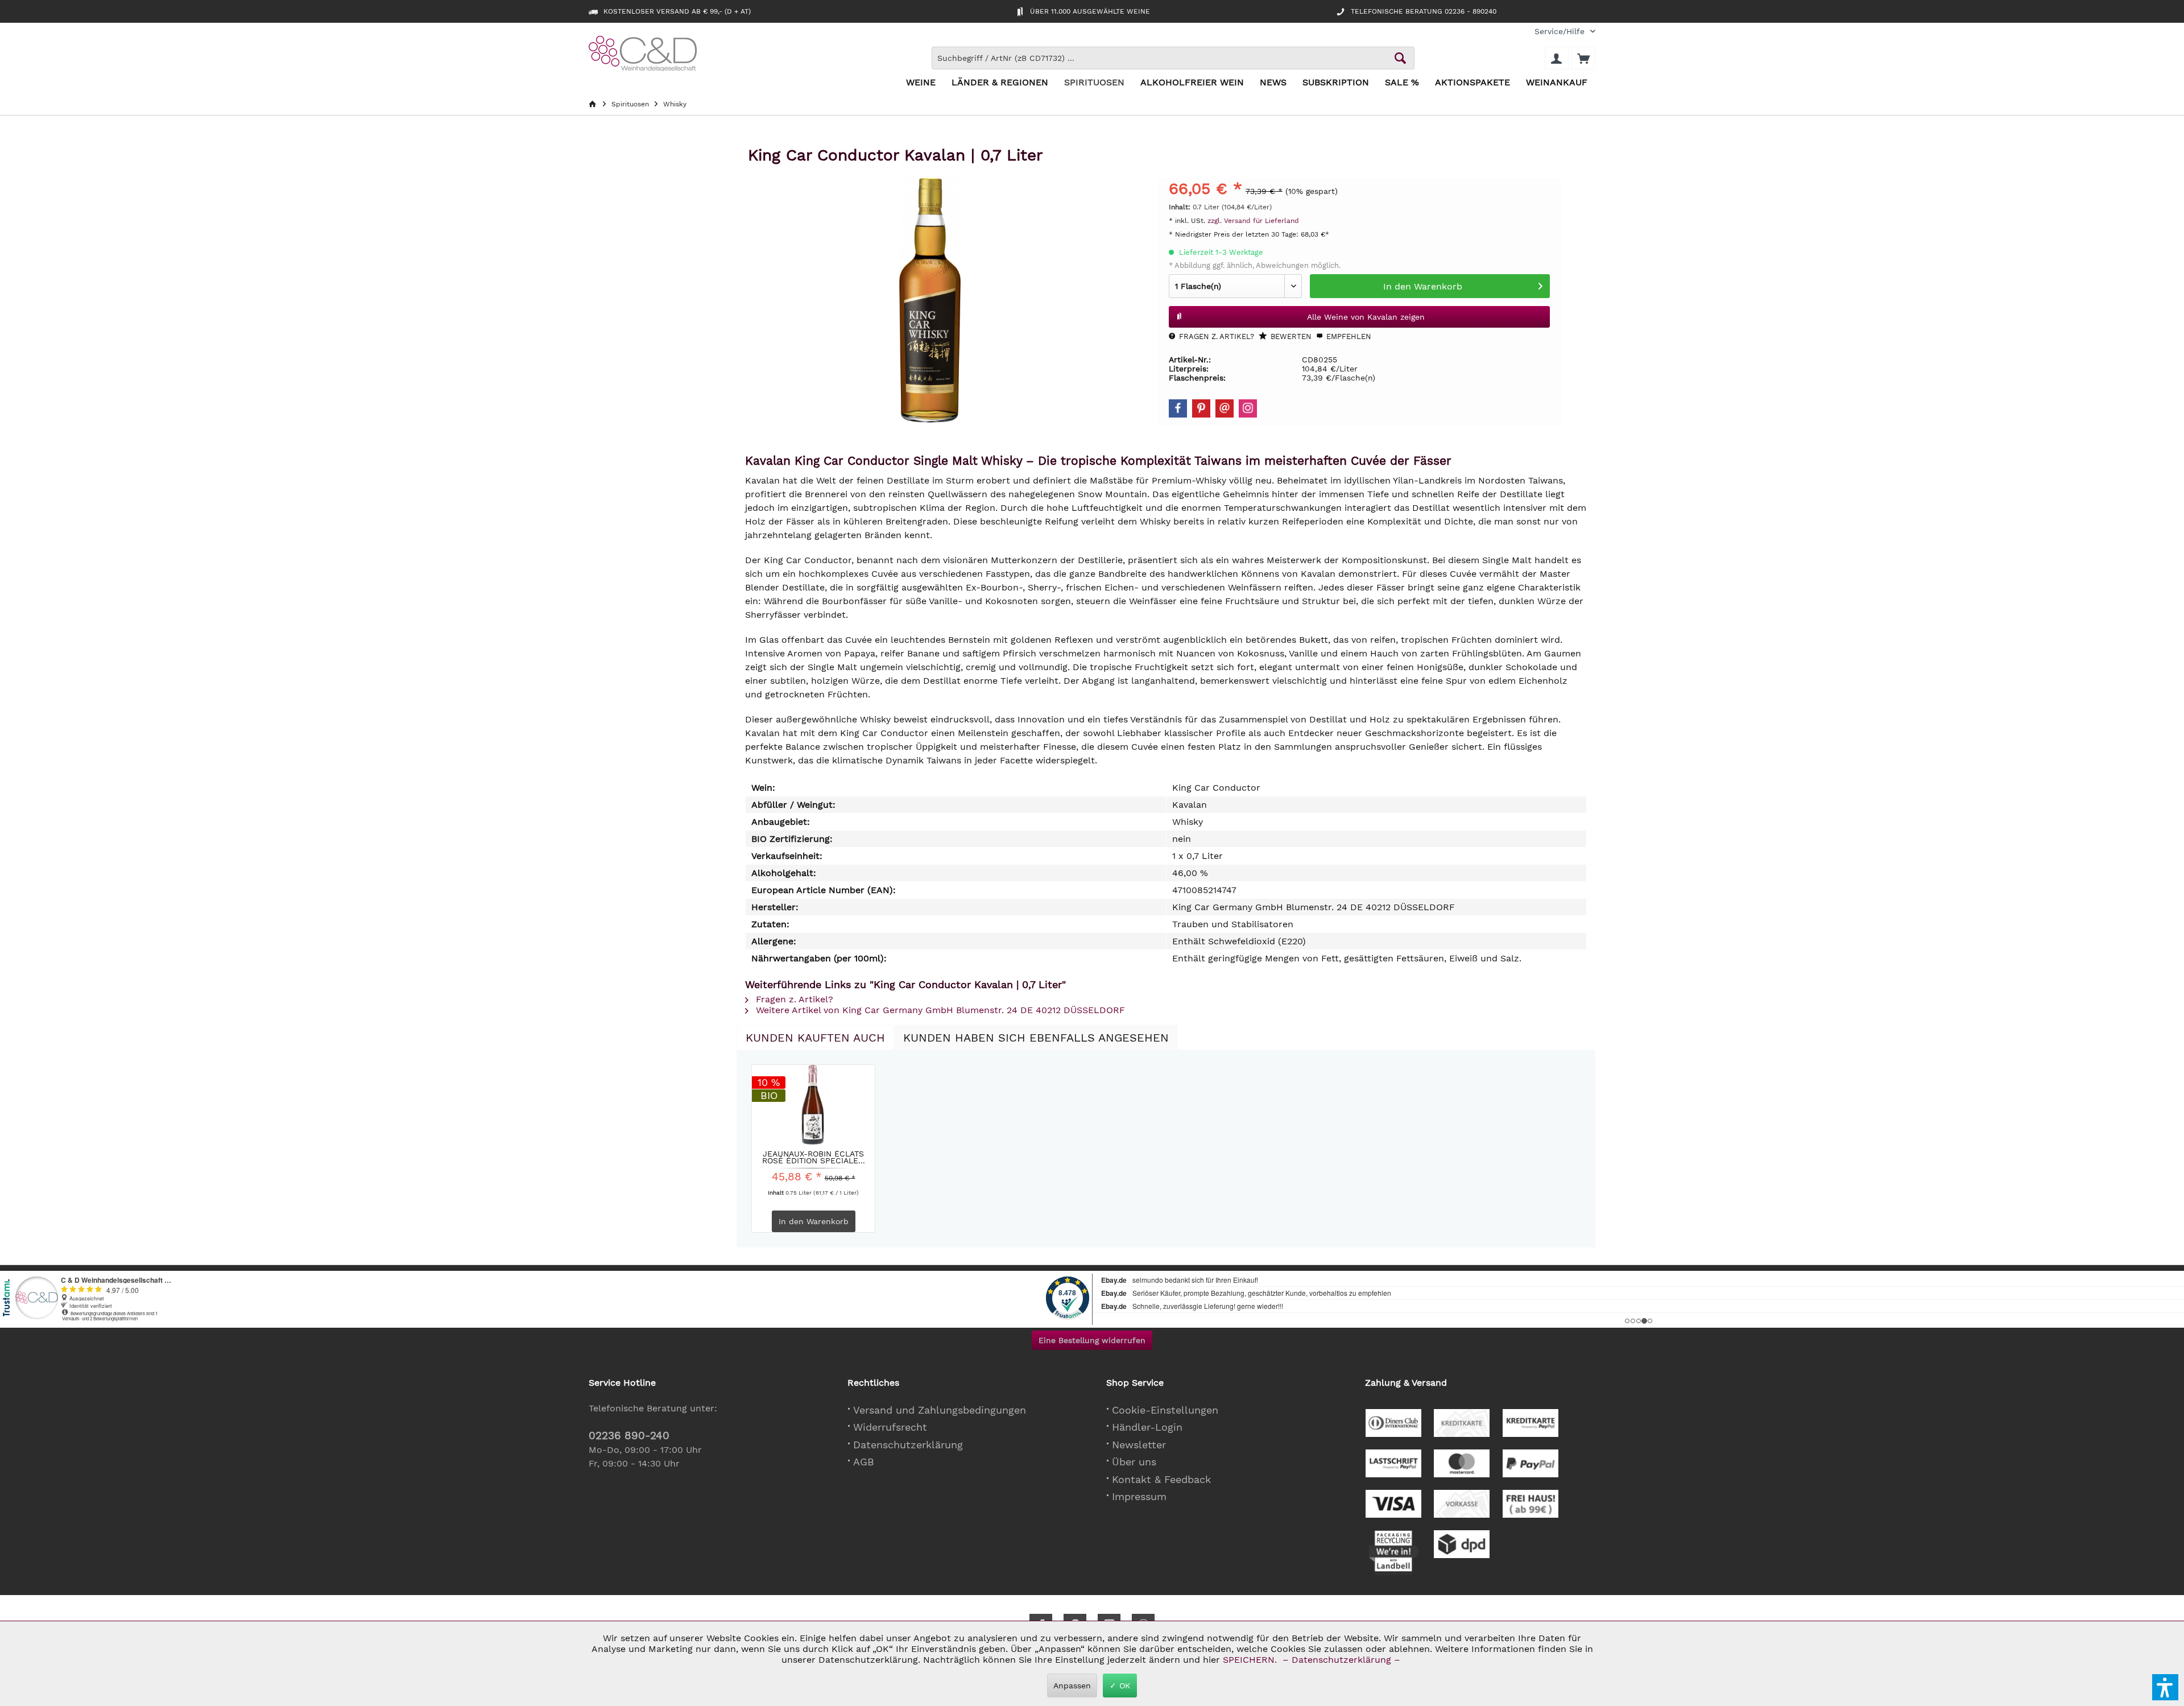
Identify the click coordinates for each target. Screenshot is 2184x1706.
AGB (864, 1462)
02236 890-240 (629, 1436)
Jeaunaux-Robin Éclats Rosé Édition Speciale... (814, 1157)
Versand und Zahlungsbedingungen (940, 1410)
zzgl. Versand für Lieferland (1253, 221)
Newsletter (1139, 1445)
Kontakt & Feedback (1161, 1479)
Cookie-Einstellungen (1165, 1410)
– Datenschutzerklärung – (1341, 1660)
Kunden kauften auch (815, 1038)
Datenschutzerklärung (908, 1445)
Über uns (1134, 1462)
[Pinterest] (1201, 408)
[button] (2165, 1687)
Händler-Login (1147, 1427)
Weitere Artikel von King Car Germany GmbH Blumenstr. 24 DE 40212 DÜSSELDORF (939, 1010)
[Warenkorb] (1583, 58)
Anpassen (1072, 1686)
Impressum (1139, 1496)
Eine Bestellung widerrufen (1092, 1340)
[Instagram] (1248, 408)
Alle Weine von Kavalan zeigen (1366, 317)
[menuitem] (1561, 32)
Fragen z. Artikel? (1215, 336)
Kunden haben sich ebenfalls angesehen (1036, 1038)
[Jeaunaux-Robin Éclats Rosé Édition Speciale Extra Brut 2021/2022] (813, 1105)
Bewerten (1290, 336)
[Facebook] (1178, 408)
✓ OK (1120, 1686)
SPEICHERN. (1251, 1660)
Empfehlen (1348, 336)
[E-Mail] (1225, 408)
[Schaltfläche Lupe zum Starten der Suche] (1400, 58)
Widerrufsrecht (890, 1427)
